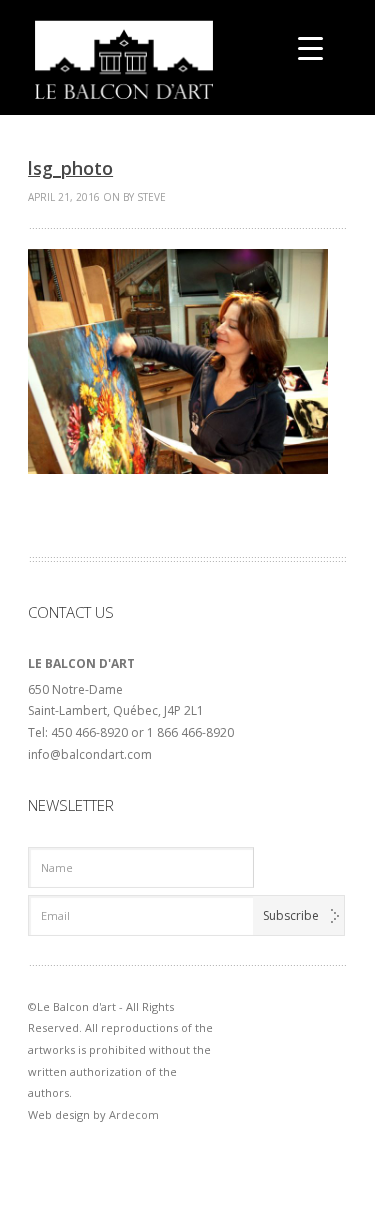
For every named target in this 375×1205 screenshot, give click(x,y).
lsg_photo (70, 168)
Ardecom (134, 1114)
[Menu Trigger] (310, 47)
